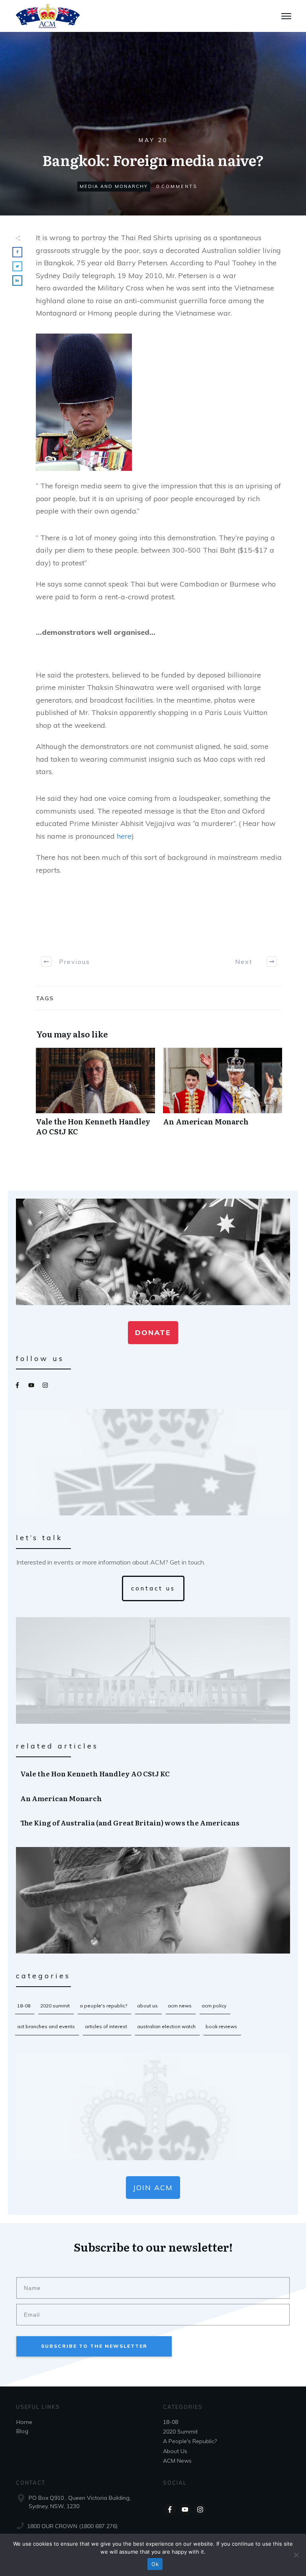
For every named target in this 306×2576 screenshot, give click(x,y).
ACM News (180, 2006)
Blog (22, 2431)
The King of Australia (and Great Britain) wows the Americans (153, 1823)
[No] (296, 2555)
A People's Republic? (103, 2006)
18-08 (24, 2006)
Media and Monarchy (114, 186)
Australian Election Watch (166, 2026)
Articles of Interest (106, 2026)
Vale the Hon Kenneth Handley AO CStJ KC (95, 1096)
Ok (155, 2564)
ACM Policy (214, 2006)
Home (24, 2422)
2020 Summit (55, 2006)
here (124, 836)
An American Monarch (223, 1096)
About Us (147, 2006)
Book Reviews (221, 2026)
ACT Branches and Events (46, 2026)
